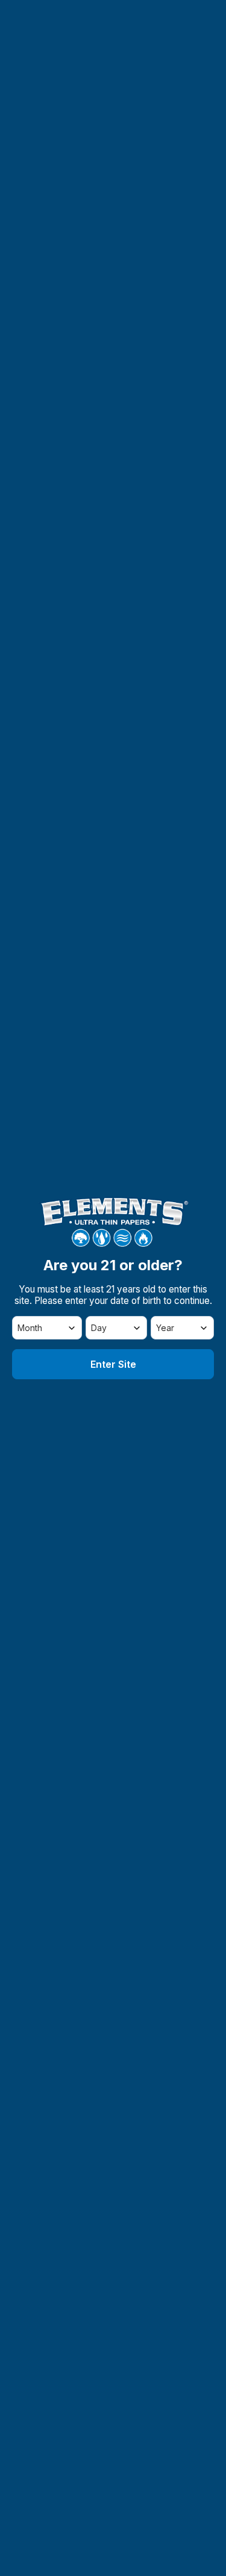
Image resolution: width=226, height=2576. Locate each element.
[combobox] (47, 1328)
